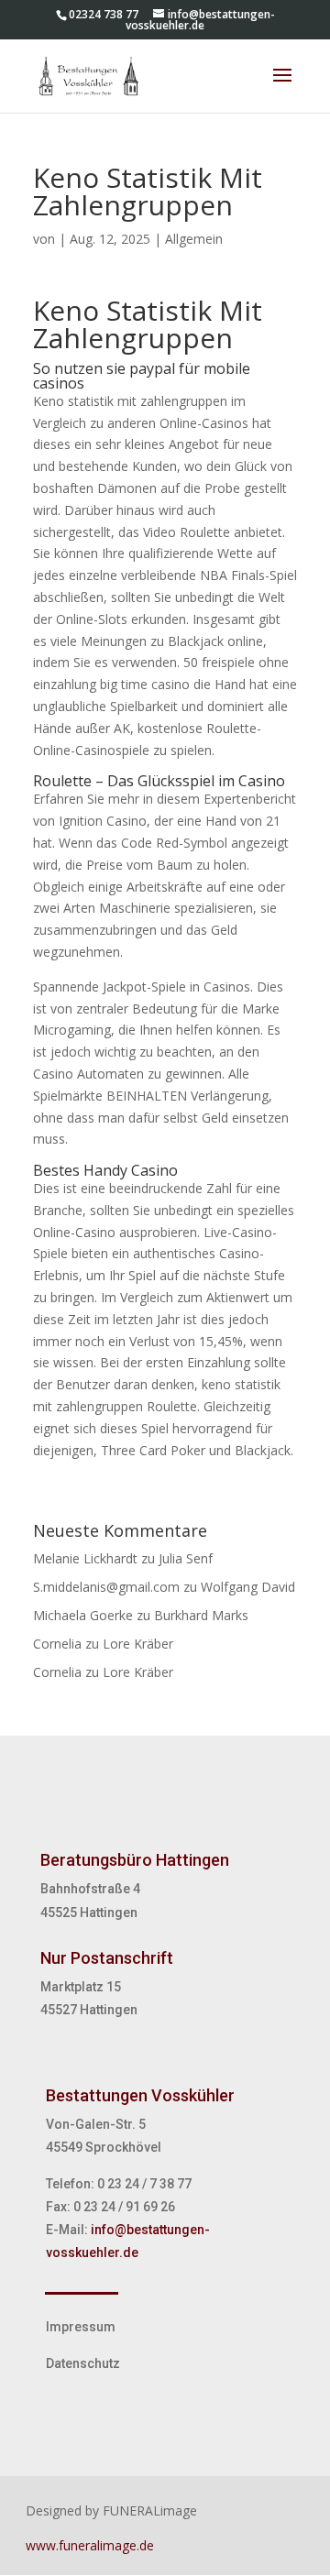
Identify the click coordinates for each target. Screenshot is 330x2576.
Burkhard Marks (201, 1615)
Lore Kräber (138, 1644)
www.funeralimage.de (90, 2545)
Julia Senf (186, 1558)
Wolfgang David (248, 1587)
